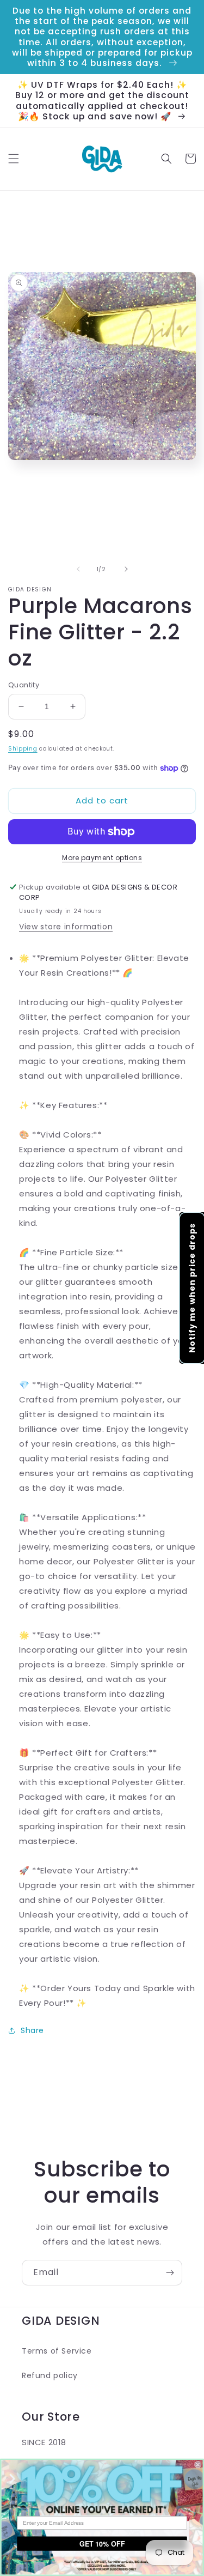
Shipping (23, 749)
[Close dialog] (198, 2465)
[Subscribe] (170, 2273)
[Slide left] (78, 569)
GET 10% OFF (102, 2543)
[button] (14, 159)
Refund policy (50, 2375)
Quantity (24, 685)
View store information (66, 927)
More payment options (102, 858)
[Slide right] (126, 569)
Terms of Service (57, 2351)
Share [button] (32, 2030)
